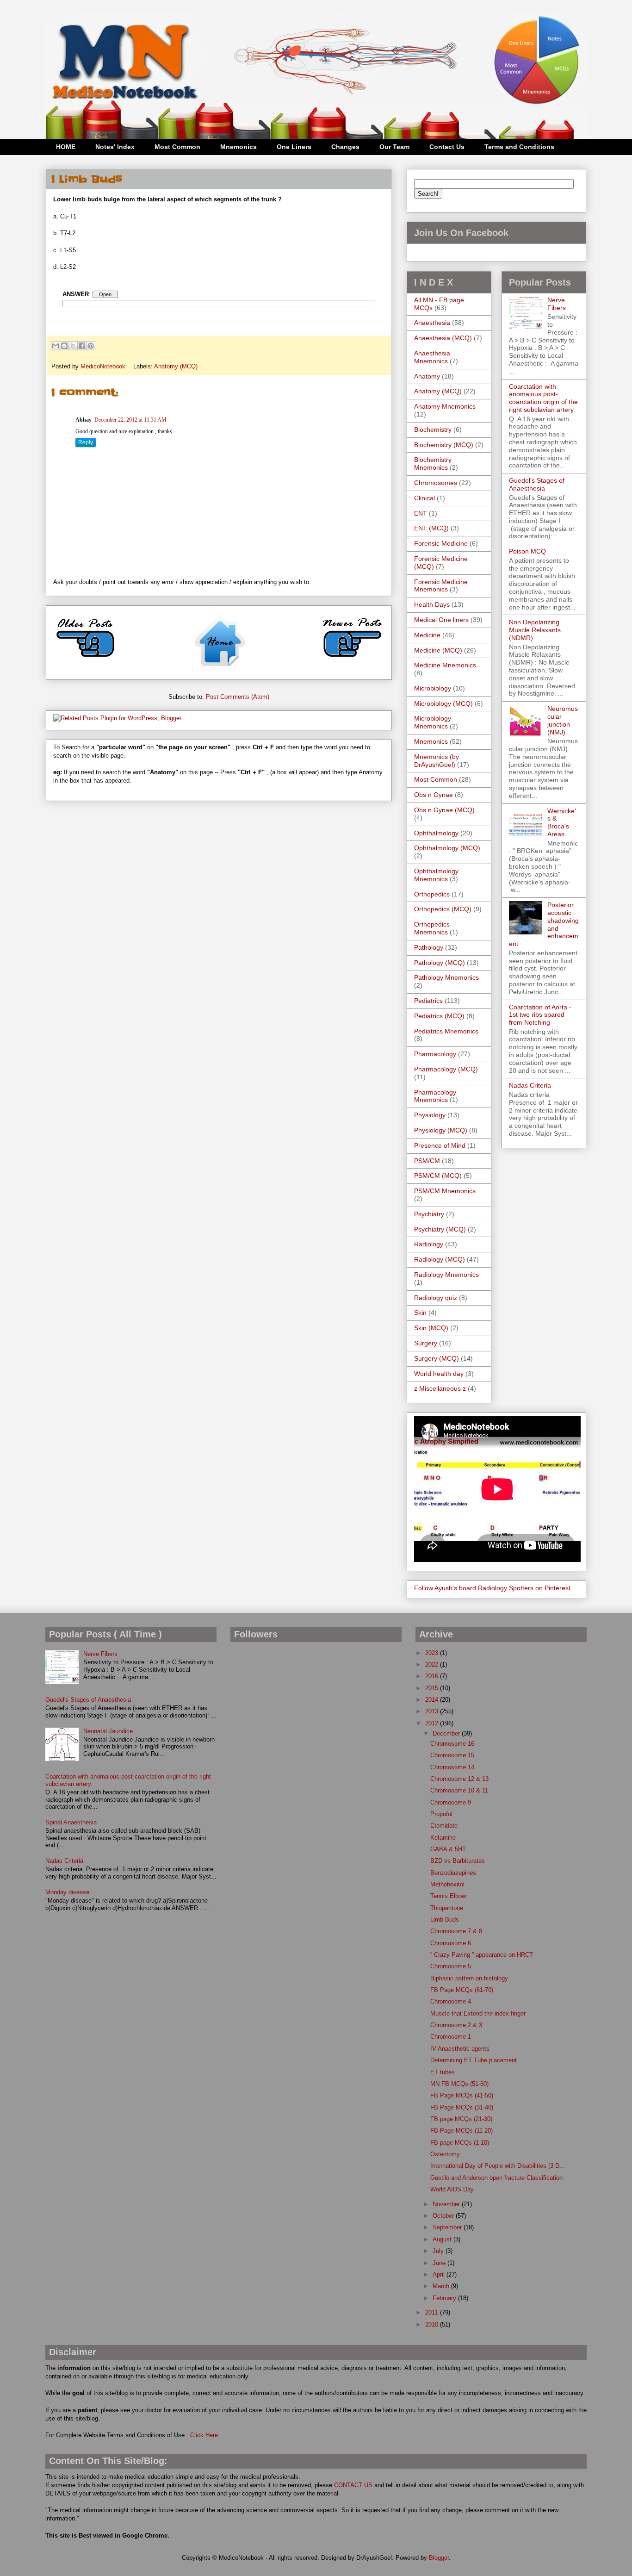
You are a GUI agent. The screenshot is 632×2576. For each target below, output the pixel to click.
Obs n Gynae (434, 795)
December (447, 1733)
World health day (439, 1374)
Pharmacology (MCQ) (446, 1069)
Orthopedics (432, 894)
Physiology (430, 1115)
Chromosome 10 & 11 (459, 1790)
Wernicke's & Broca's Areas (562, 822)
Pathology (429, 947)
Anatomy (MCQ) (176, 366)
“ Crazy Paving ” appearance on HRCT (482, 1955)
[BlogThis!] (64, 346)
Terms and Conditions (519, 147)
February (445, 2298)
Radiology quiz (436, 1298)
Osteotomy (445, 2154)
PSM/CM (427, 1161)
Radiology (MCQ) (440, 1259)
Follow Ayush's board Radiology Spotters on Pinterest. (493, 1588)
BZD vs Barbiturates (458, 1861)
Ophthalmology (436, 833)
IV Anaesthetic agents (460, 2049)
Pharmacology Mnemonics (435, 1096)
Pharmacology (435, 1054)
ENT (421, 513)
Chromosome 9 (451, 1802)
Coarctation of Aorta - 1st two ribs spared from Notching (540, 1015)
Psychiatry (429, 1214)
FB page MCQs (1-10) (460, 2143)
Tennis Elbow (448, 1896)
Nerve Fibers (557, 304)
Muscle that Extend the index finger (478, 2013)
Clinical (424, 498)
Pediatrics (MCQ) (439, 1016)
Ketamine (443, 1838)
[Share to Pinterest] (91, 346)
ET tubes (443, 2072)
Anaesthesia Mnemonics (432, 357)
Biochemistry (433, 429)
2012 (433, 1723)
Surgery (426, 1343)
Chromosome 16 (452, 1744)
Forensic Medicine (441, 543)
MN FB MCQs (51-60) (459, 2084)
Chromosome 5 (451, 1966)
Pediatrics (428, 1001)
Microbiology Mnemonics (433, 722)
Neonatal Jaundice (108, 1731)
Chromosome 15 (452, 1755)
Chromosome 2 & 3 (456, 2025)
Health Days (432, 604)
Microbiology (433, 688)
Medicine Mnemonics (445, 665)
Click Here (204, 2435)
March (442, 2286)
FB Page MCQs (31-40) (462, 2107)
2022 (433, 1664)
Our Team (394, 147)
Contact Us (447, 147)
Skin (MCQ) (431, 1328)
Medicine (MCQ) (438, 650)
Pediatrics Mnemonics (446, 1031)
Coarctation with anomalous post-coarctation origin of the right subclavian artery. (543, 398)
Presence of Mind (440, 1145)
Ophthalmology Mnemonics (436, 875)
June (440, 2263)
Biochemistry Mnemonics (433, 464)
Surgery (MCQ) (437, 1358)
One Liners (294, 147)
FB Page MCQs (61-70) (462, 1990)
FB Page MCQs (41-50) (462, 2095)
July (439, 2251)
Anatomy (427, 376)
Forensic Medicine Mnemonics (441, 586)
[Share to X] (73, 346)
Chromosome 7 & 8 (456, 1931)
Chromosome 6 (451, 1943)
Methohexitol (447, 1884)
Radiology (429, 1244)
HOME (66, 147)
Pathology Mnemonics (446, 977)
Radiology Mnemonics (446, 1275)
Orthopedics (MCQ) (443, 909)
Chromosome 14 (452, 1767)
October (444, 2216)
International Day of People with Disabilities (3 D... (498, 2166)
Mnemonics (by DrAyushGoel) (437, 761)
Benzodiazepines (453, 1873)
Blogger (439, 2558)
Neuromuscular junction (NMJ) (563, 720)
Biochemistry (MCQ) (444, 445)
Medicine (427, 635)
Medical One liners (441, 620)
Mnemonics (239, 147)
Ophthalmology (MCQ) (447, 848)
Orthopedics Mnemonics (432, 928)
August (443, 2239)
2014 (433, 1700)
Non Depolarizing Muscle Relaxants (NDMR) (535, 630)
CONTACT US (353, 2485)
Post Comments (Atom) (238, 697)
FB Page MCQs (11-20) (462, 2131)
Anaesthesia (432, 323)
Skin (420, 1313)
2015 (433, 1688)
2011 (433, 2312)
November (447, 2204)
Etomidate (444, 1826)
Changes (345, 147)
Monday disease (67, 1892)
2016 (433, 1676)
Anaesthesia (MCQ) (443, 338)
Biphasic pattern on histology (469, 1978)
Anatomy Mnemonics (445, 406)
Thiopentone (447, 1908)
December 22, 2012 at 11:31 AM (130, 420)
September (448, 2227)
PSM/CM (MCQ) (438, 1176)
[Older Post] (86, 661)
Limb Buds (445, 1920)
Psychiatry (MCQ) (440, 1229)
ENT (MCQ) (431, 528)
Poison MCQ (527, 551)
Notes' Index (115, 147)
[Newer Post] (352, 661)
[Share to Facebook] (82, 346)
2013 (433, 1711)
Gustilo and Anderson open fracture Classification (496, 2178)
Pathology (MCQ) (440, 963)
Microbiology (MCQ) (443, 703)
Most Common (177, 147)
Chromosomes (436, 483)
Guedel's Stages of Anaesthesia (537, 484)
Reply (86, 442)
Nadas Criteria (530, 1085)
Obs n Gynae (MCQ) (444, 810)
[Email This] (56, 346)
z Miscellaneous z (440, 1388)
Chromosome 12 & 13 (459, 1779)
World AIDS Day (452, 2189)
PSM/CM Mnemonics (445, 1191)
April (440, 2274)
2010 (433, 2324)
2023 (433, 1653)
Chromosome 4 (451, 2001)
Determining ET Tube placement (474, 2060)
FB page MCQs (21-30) (461, 2119)
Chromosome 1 (451, 2037)
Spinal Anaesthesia (71, 1822)
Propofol (441, 1814)
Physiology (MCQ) (441, 1130)
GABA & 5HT (448, 1849)
